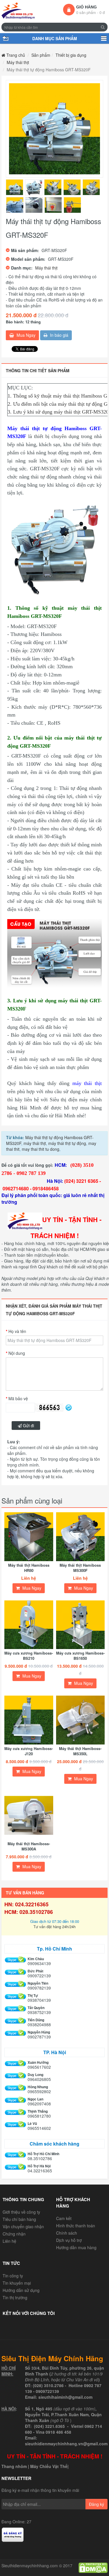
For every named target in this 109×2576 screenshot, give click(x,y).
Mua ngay (25, 335)
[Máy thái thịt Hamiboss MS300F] (81, 1537)
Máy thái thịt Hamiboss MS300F (80, 1568)
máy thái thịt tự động (67, 1143)
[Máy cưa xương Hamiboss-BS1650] (81, 1625)
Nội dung (17, 1353)
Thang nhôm (14, 2466)
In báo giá (59, 335)
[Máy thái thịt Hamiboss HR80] (29, 1537)
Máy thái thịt (46, 268)
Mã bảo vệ (18, 1398)
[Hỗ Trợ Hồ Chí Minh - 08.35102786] (15, 2155)
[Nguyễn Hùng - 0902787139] (15, 2033)
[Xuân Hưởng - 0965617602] (15, 2064)
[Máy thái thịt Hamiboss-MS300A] (29, 1816)
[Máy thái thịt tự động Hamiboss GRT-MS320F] (54, 129)
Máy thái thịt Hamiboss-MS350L (80, 1751)
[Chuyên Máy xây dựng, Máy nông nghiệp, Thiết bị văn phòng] (18, 11)
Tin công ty (13, 2276)
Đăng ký (97, 2504)
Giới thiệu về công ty (21, 2212)
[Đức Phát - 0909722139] (15, 1972)
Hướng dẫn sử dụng (21, 2290)
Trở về (5, 38)
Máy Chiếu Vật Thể (49, 2466)
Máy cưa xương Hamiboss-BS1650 (80, 1656)
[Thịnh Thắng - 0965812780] (15, 2113)
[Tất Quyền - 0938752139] (15, 2009)
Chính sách (67, 2233)
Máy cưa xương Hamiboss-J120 (29, 1751)
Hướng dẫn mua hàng (76, 2247)
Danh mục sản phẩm (104, 38)
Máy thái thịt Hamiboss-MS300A (29, 1846)
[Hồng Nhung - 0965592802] (15, 2088)
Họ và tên (17, 1331)
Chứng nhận (14, 2234)
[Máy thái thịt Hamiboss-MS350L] (81, 1720)
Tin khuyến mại (17, 2283)
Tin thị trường (15, 2297)
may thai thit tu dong (40, 1149)
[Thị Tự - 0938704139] (15, 1997)
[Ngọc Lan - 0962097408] (15, 2100)
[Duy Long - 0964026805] (15, 2076)
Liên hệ (9, 2241)
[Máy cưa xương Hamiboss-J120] (29, 1720)
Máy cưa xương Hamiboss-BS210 (29, 1656)
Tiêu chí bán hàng (19, 2219)
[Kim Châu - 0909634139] (15, 1960)
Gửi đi (28, 1426)
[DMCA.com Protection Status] (93, 2567)
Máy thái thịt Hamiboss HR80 (29, 1568)
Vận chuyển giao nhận (23, 2226)
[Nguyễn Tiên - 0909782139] (15, 1984)
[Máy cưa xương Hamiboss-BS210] (29, 1625)
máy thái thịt (34, 1143)
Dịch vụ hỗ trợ (69, 2240)
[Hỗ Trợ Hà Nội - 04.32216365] (15, 2167)
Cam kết (64, 2218)
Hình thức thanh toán (76, 2226)
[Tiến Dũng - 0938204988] (15, 2021)
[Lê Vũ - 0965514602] (15, 2125)
